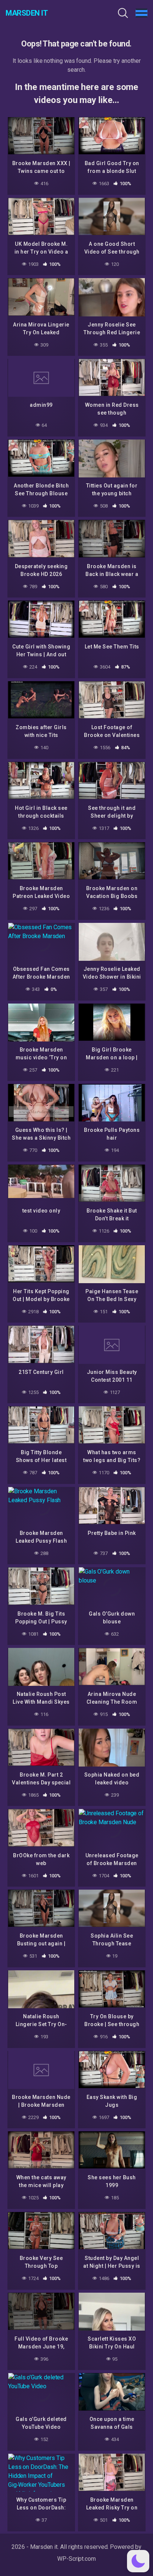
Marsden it (27, 13)
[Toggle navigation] (141, 13)
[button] (138, 2561)
